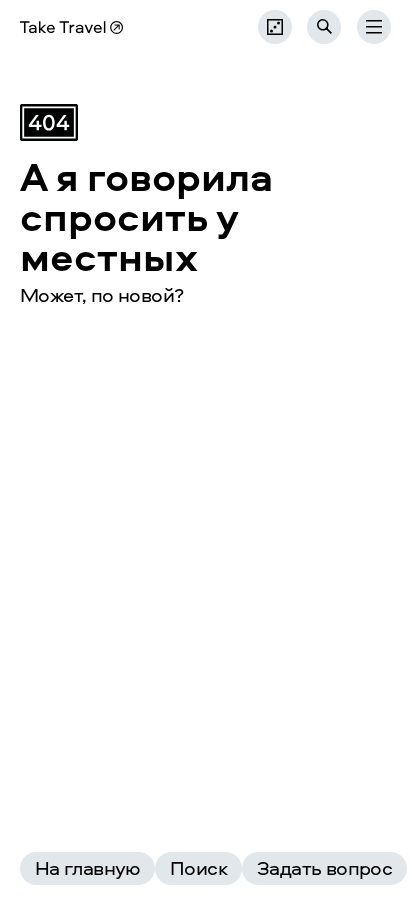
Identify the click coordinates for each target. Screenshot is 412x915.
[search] (324, 27)
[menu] (374, 27)
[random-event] (275, 27)
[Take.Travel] (71, 27)
